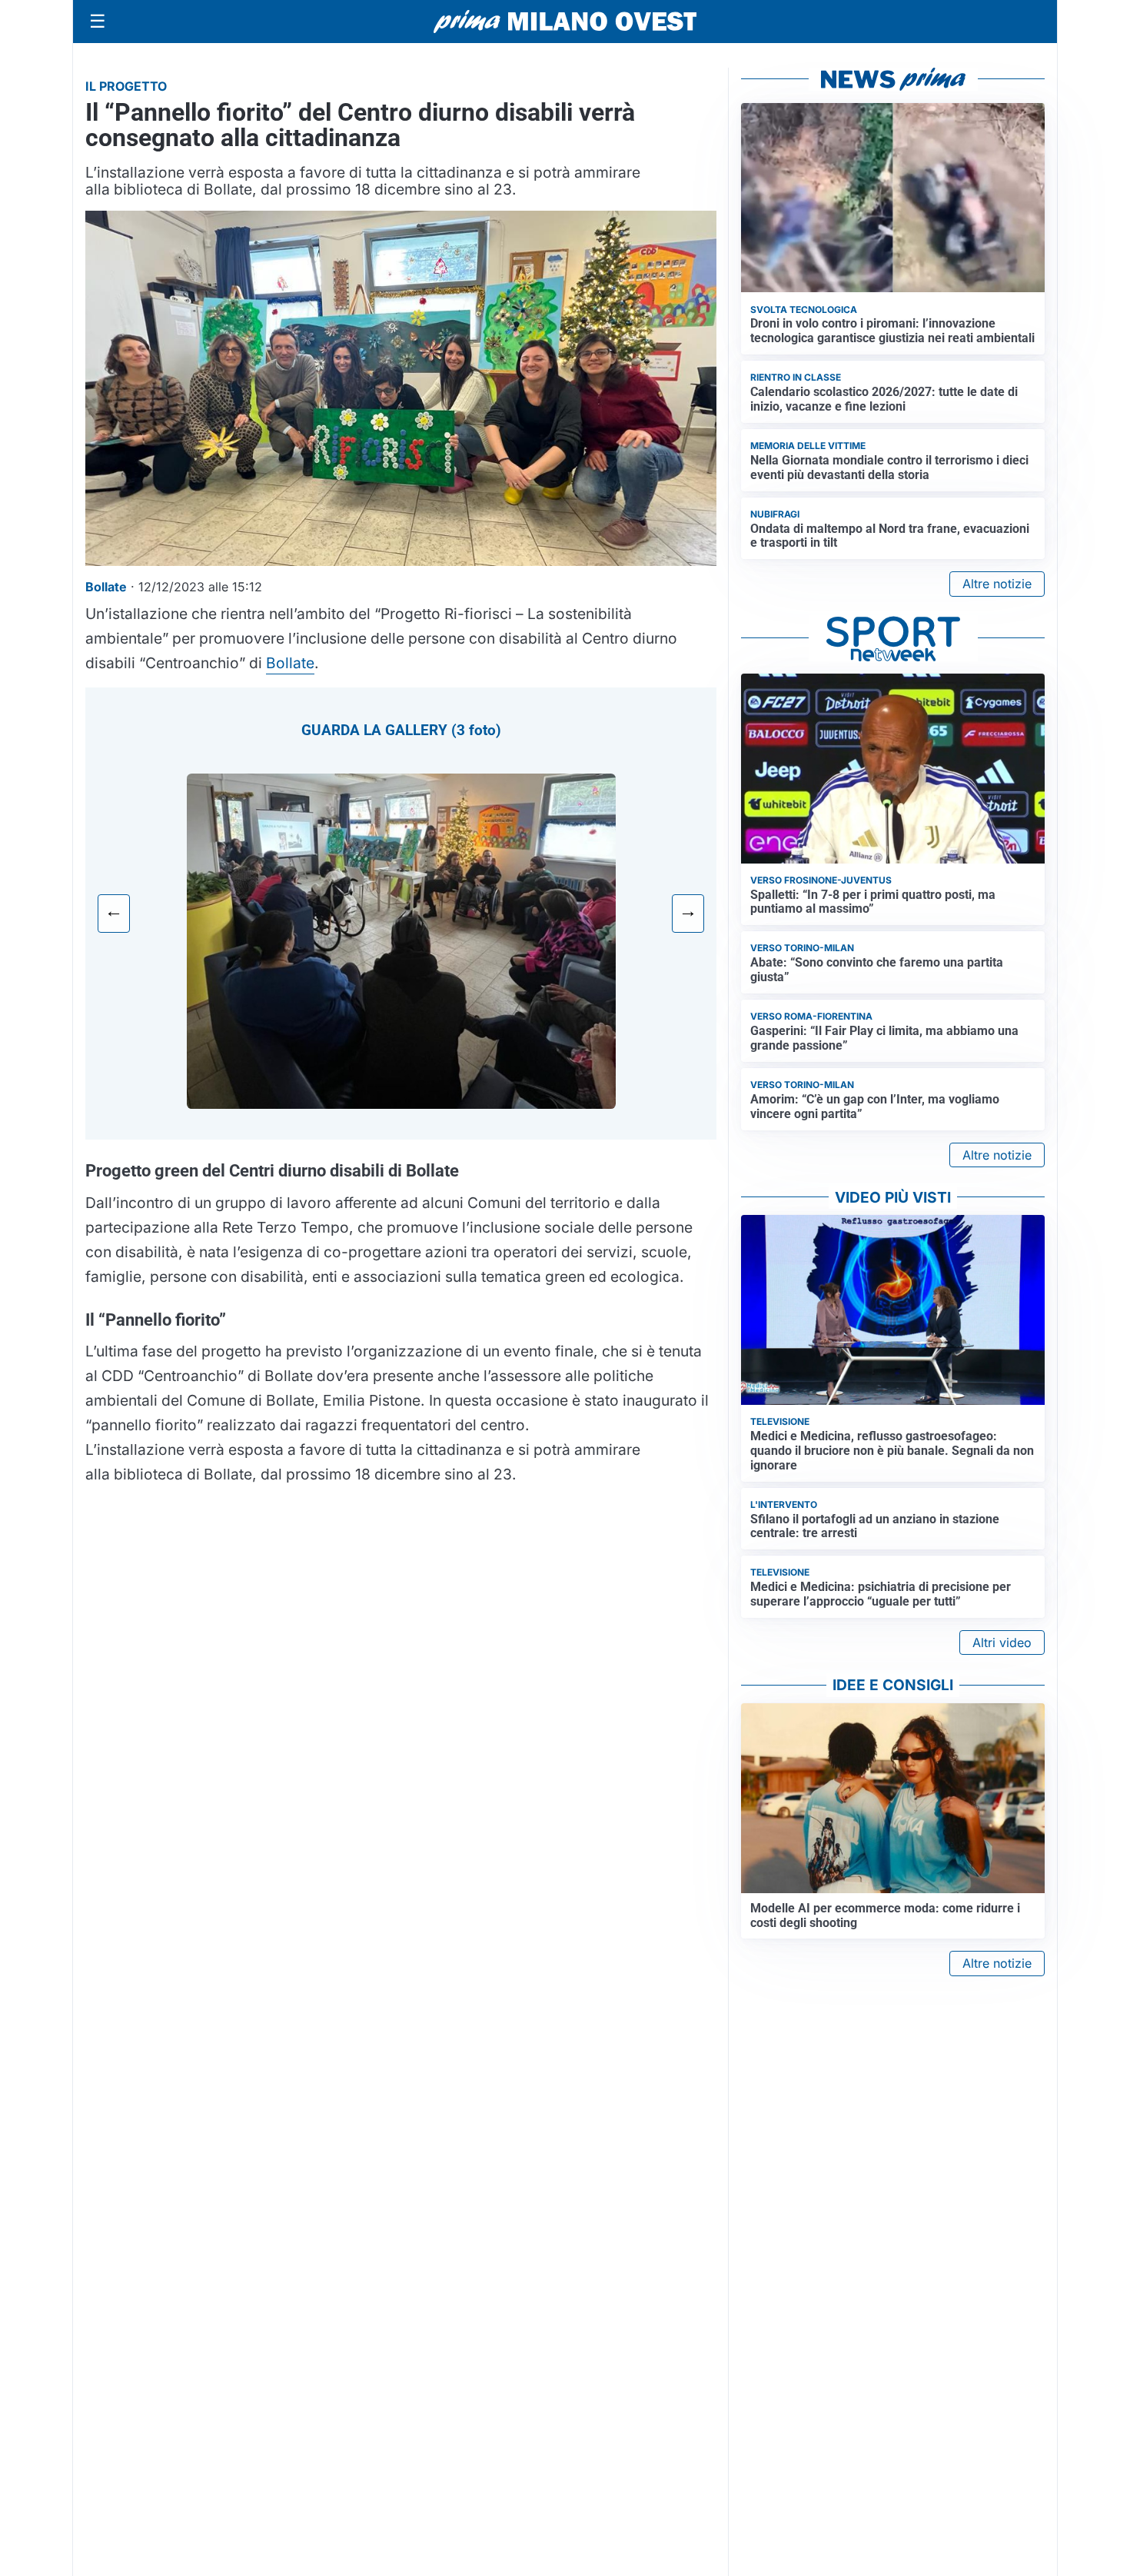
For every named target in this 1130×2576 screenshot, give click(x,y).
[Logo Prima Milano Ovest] (565, 22)
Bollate (290, 663)
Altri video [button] (1002, 1642)
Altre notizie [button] (997, 584)
